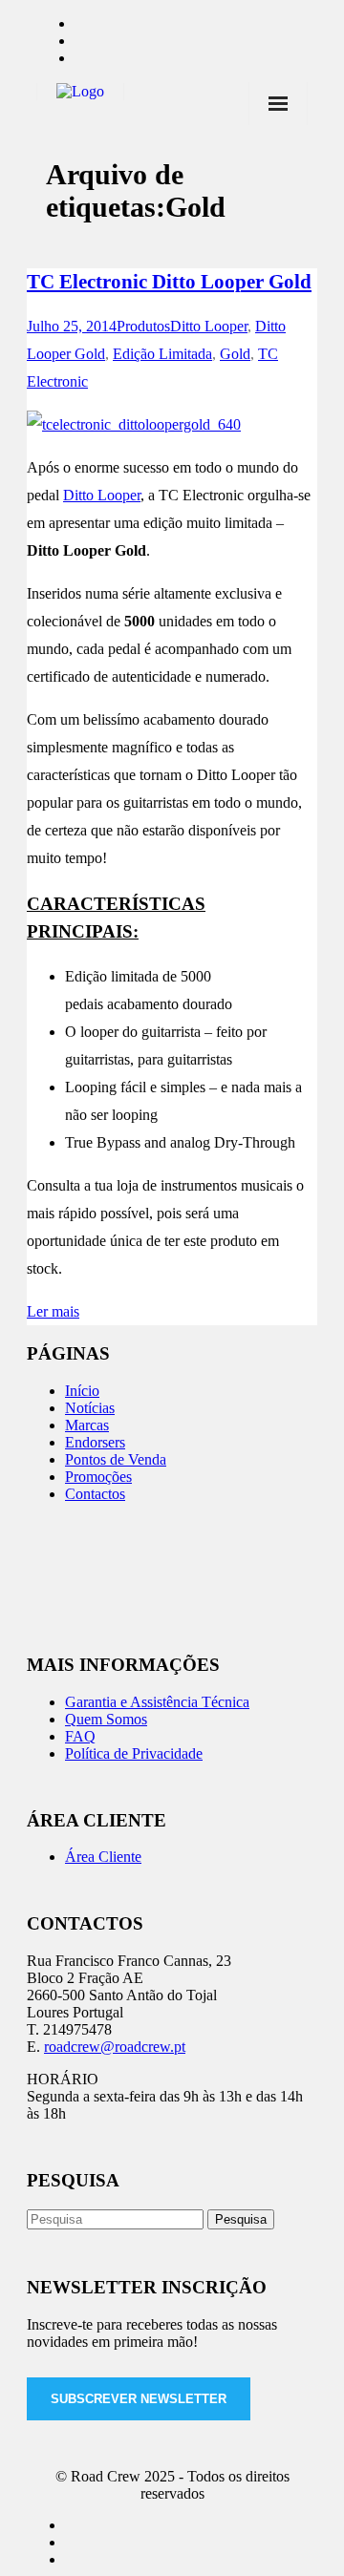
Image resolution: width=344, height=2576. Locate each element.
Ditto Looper (209, 326)
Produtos (143, 326)
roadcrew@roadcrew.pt (115, 2047)
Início (82, 1391)
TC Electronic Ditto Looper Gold (169, 282)
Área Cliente (103, 1857)
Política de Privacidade (134, 1753)
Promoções (98, 1477)
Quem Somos (106, 1719)
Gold (235, 354)
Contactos (95, 1494)
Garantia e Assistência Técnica (157, 1702)
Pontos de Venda (116, 1459)
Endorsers (95, 1442)
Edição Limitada (162, 354)
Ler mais (53, 1311)
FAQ (80, 1736)
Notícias (90, 1408)
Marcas (87, 1425)
